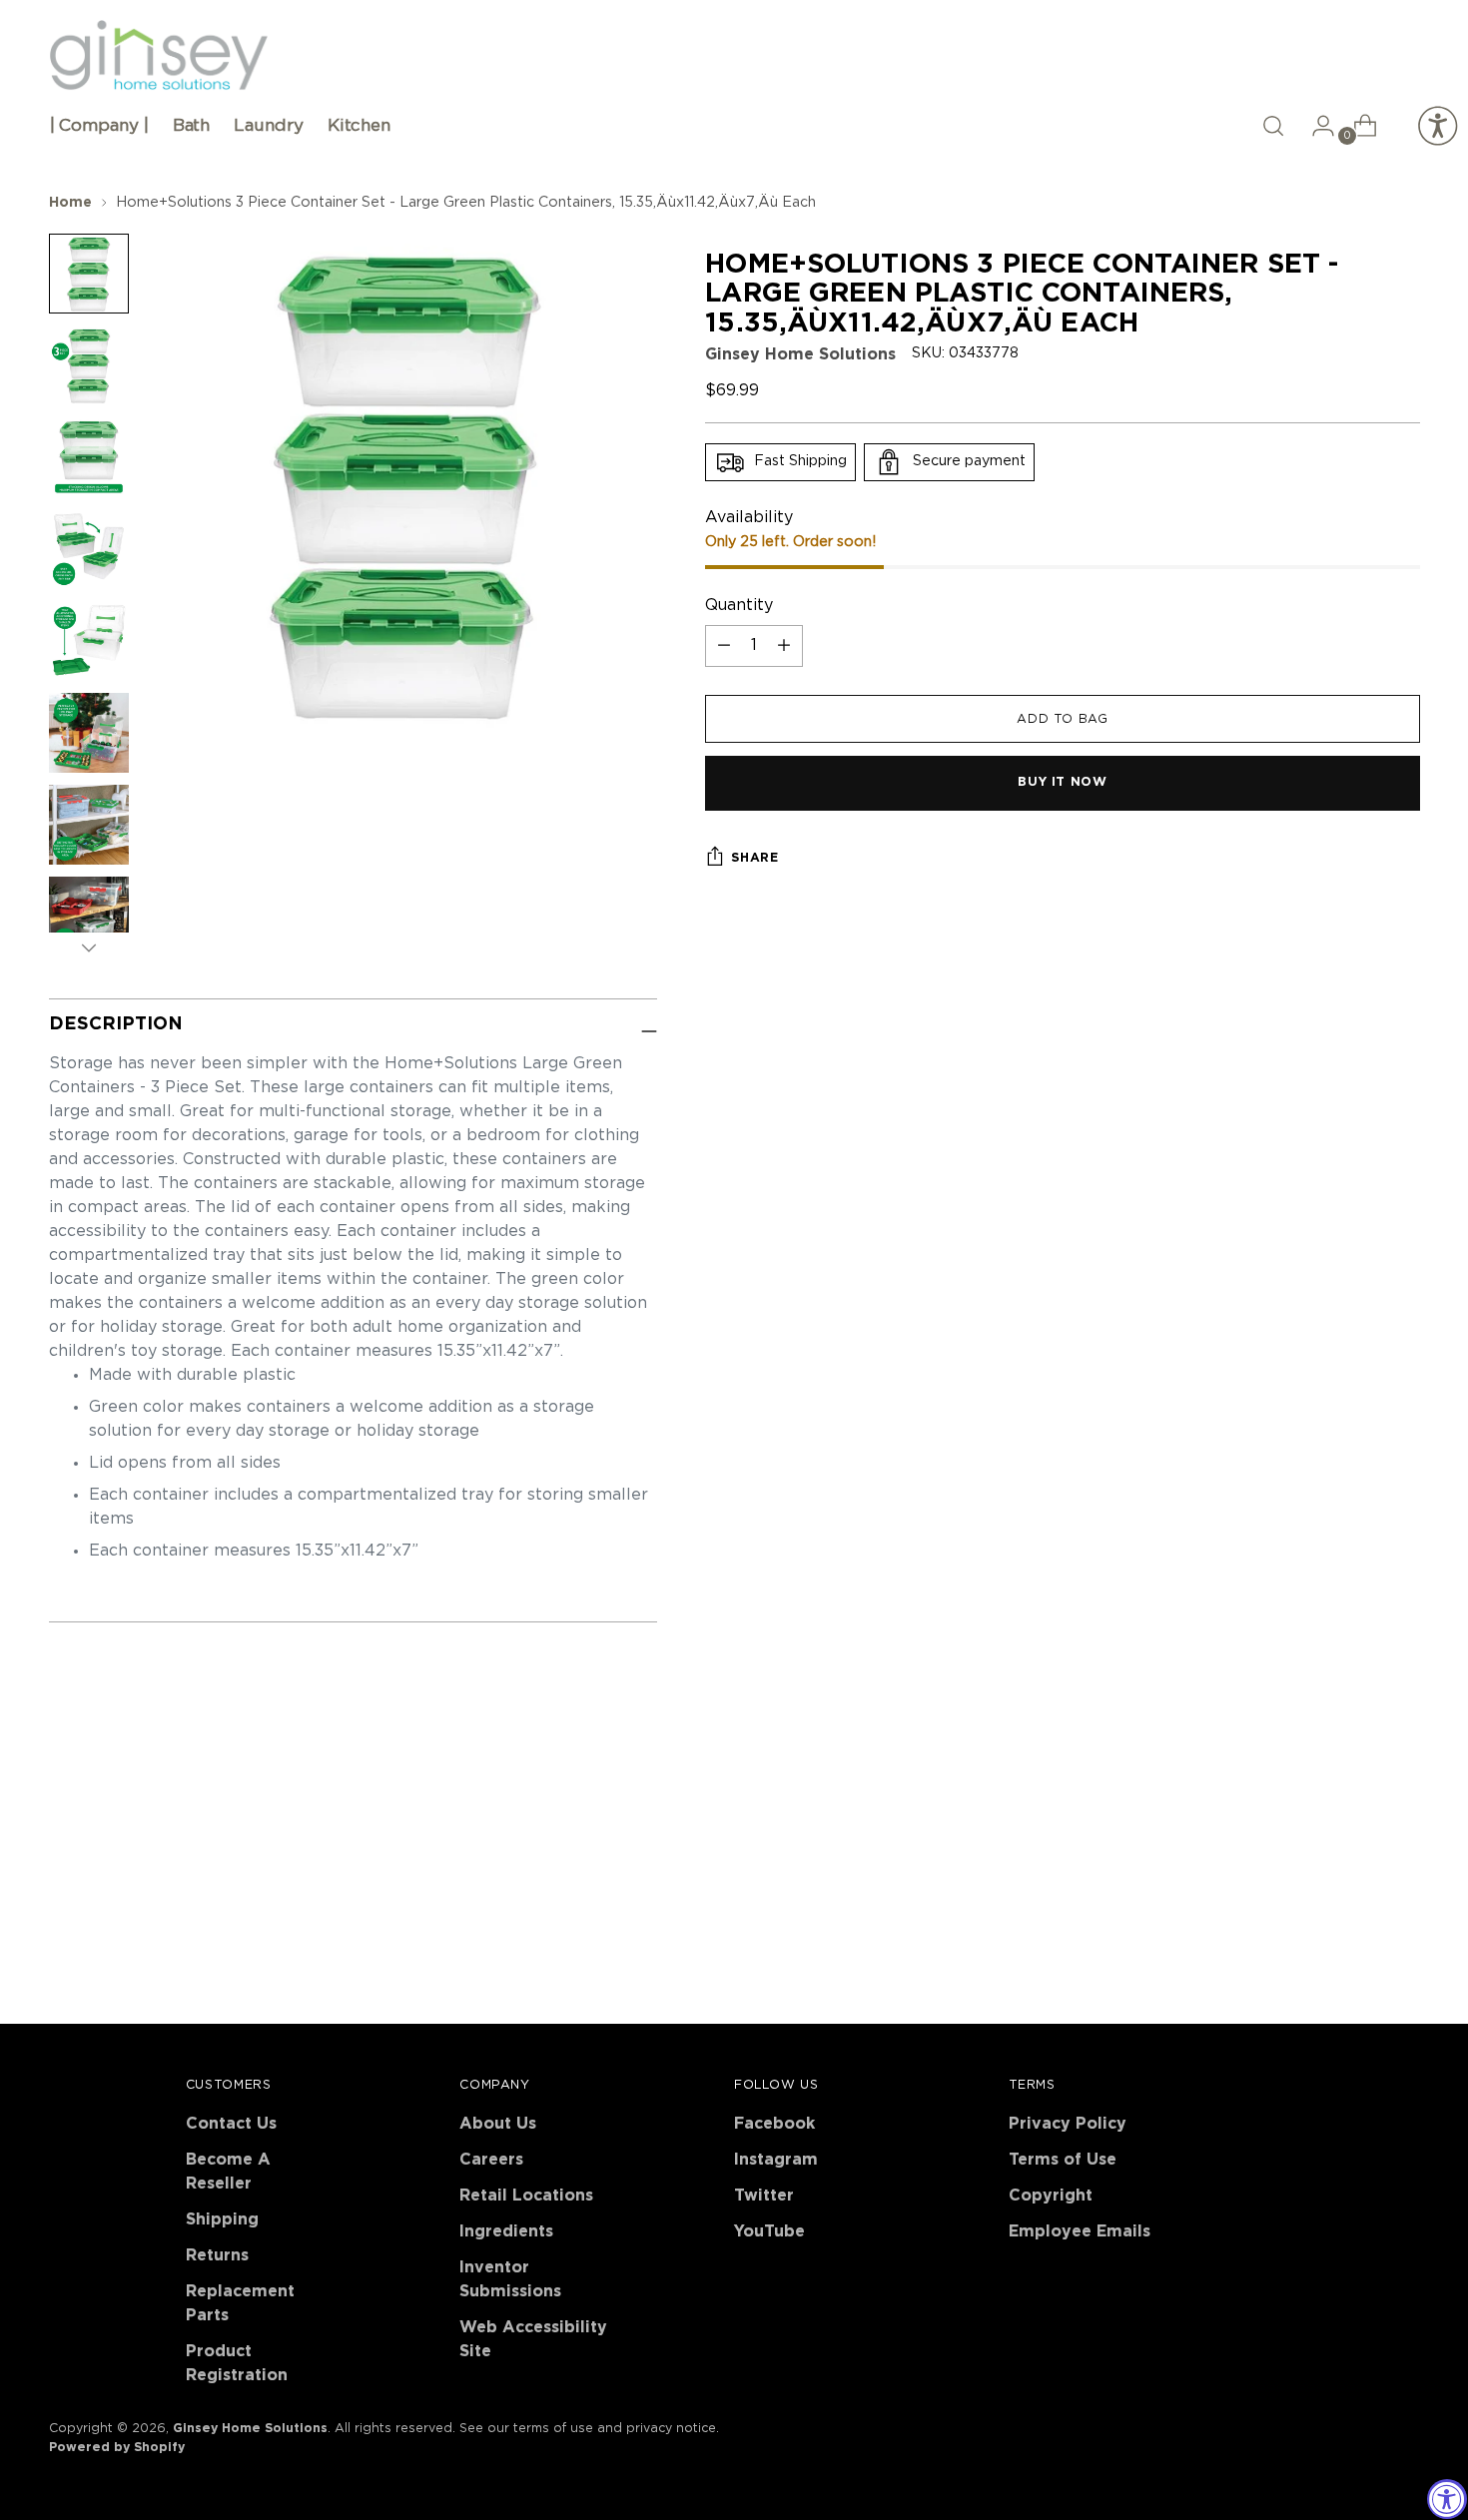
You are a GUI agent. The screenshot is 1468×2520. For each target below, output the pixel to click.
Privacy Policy (1068, 2124)
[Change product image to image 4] (89, 549)
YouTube (769, 2231)
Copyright (1051, 2196)
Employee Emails (1080, 2231)
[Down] (89, 947)
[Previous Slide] (1357, 1796)
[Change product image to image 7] (89, 825)
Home (70, 203)
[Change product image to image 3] (89, 457)
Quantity (739, 606)
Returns (217, 2255)
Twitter (764, 2196)
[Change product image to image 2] (89, 365)
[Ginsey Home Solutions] (159, 56)
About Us (498, 2124)
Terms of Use (1063, 2160)
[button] (1273, 126)
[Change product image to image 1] (89, 274)
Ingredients (506, 2231)
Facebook (774, 2124)
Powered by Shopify (117, 2447)
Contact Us (231, 2124)
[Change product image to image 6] (89, 733)
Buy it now (1062, 783)
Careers (491, 2160)
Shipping (222, 2219)
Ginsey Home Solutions (800, 354)
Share (754, 858)
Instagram (776, 2160)
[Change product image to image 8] (89, 917)
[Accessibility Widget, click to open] (1447, 2499)
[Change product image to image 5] (89, 641)
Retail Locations (526, 2196)
